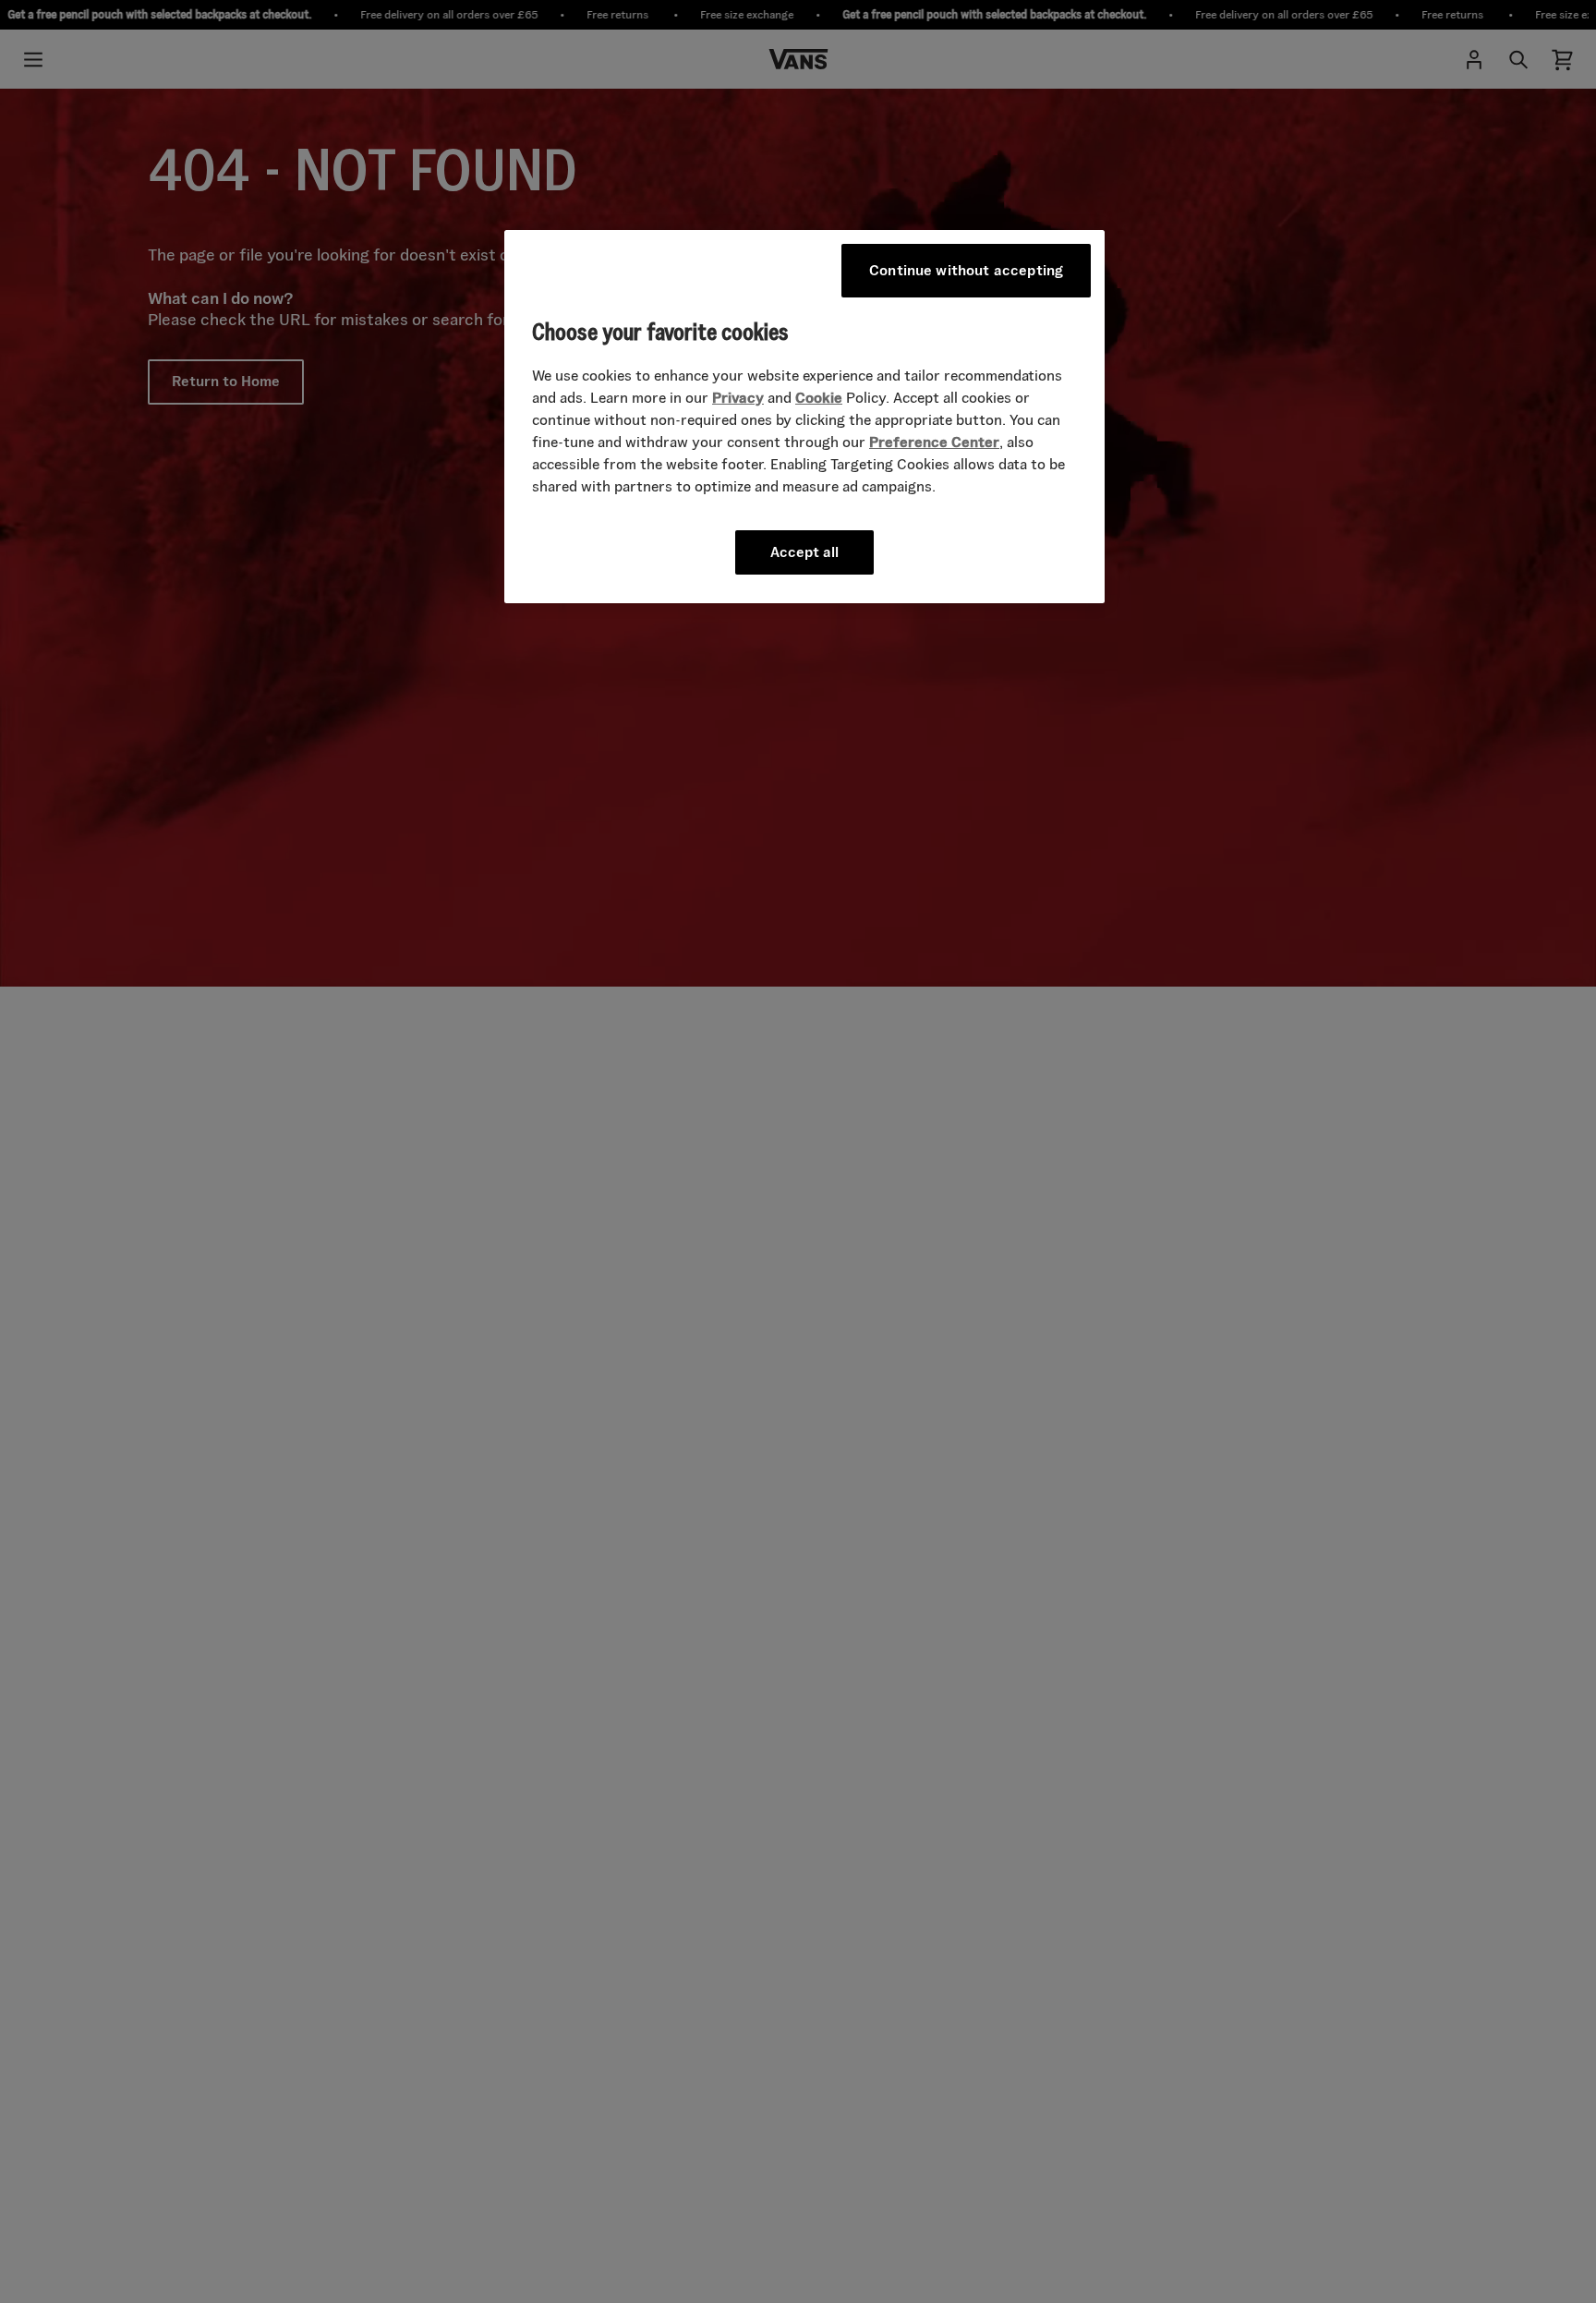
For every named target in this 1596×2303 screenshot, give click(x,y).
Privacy (738, 399)
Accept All (804, 553)
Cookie (819, 399)
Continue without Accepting (966, 270)
